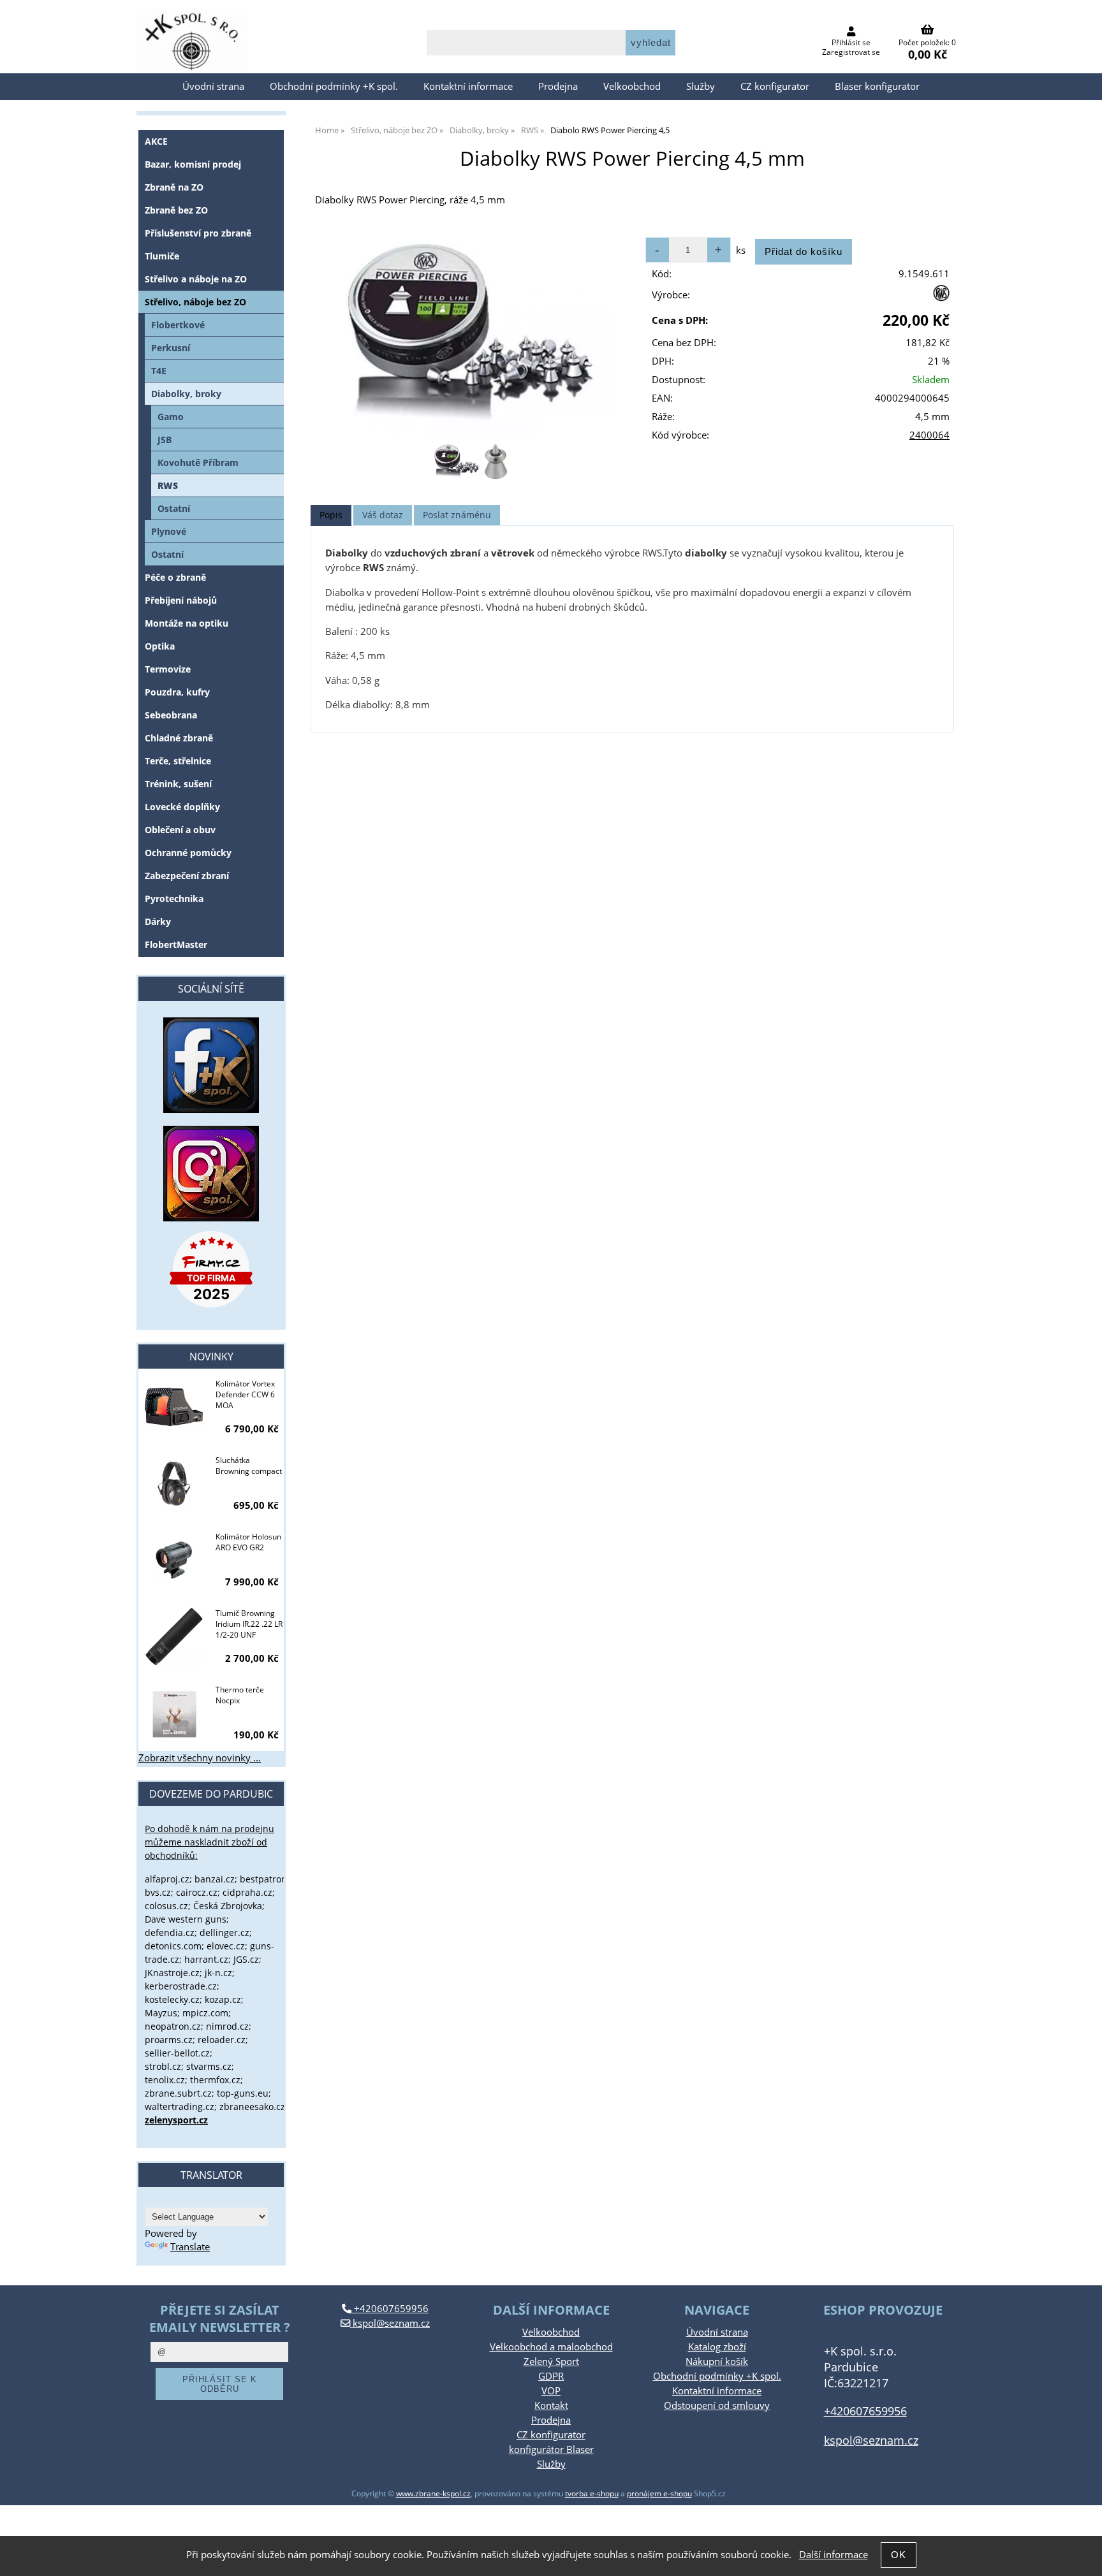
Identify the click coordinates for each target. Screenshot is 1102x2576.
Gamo (171, 417)
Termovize (168, 669)
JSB (165, 440)
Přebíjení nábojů (181, 600)
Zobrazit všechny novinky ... (200, 1758)
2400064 (929, 435)
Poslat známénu (457, 515)
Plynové (169, 531)
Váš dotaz (383, 515)
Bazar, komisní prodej (193, 164)
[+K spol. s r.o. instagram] (211, 1174)
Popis (331, 515)
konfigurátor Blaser (551, 2449)
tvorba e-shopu (592, 2493)
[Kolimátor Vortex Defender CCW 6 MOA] (174, 1408)
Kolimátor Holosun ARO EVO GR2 (248, 1542)
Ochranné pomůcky (188, 853)
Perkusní (171, 348)
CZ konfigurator (775, 86)
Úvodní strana (213, 86)
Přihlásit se (851, 42)
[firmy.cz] (211, 1269)
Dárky (158, 921)
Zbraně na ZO (174, 187)
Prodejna (558, 86)
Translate (190, 2247)
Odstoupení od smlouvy (717, 2405)
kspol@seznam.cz (390, 2323)
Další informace (834, 2555)
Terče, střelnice (178, 761)
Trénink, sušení (178, 784)
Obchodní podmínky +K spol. (334, 86)
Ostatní (174, 508)
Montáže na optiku (187, 623)
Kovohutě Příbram (198, 462)
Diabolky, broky (186, 394)
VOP (551, 2391)
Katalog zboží (717, 2347)
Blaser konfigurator (877, 86)
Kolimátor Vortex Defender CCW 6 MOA (245, 1394)
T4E (159, 371)
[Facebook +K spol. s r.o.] (211, 1110)
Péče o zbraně (175, 577)
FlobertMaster (176, 944)
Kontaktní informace (468, 86)
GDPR (551, 2376)
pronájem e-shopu (659, 2493)
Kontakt (551, 2405)
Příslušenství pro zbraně (198, 233)
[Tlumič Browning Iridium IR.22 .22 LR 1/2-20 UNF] (174, 1638)
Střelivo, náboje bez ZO (195, 302)
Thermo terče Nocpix (240, 1695)
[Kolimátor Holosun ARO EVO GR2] (174, 1561)
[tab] (331, 515)
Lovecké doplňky (182, 807)
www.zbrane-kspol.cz (433, 2493)
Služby (701, 86)
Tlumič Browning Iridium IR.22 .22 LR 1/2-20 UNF (249, 1624)
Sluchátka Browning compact (249, 1466)
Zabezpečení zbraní (187, 876)
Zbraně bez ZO (176, 210)
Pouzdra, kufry (177, 692)
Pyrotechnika (174, 899)
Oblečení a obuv (180, 830)
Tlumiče (162, 256)
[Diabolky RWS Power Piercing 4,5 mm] (470, 332)
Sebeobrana (171, 715)
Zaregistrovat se (851, 52)
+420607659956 (390, 2309)
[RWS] (941, 298)
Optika (160, 646)
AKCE (156, 141)
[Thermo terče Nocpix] (174, 1714)
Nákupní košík (717, 2361)
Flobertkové (178, 325)
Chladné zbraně (179, 738)
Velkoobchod (632, 86)
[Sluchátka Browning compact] (174, 1485)
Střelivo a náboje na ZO (196, 279)
